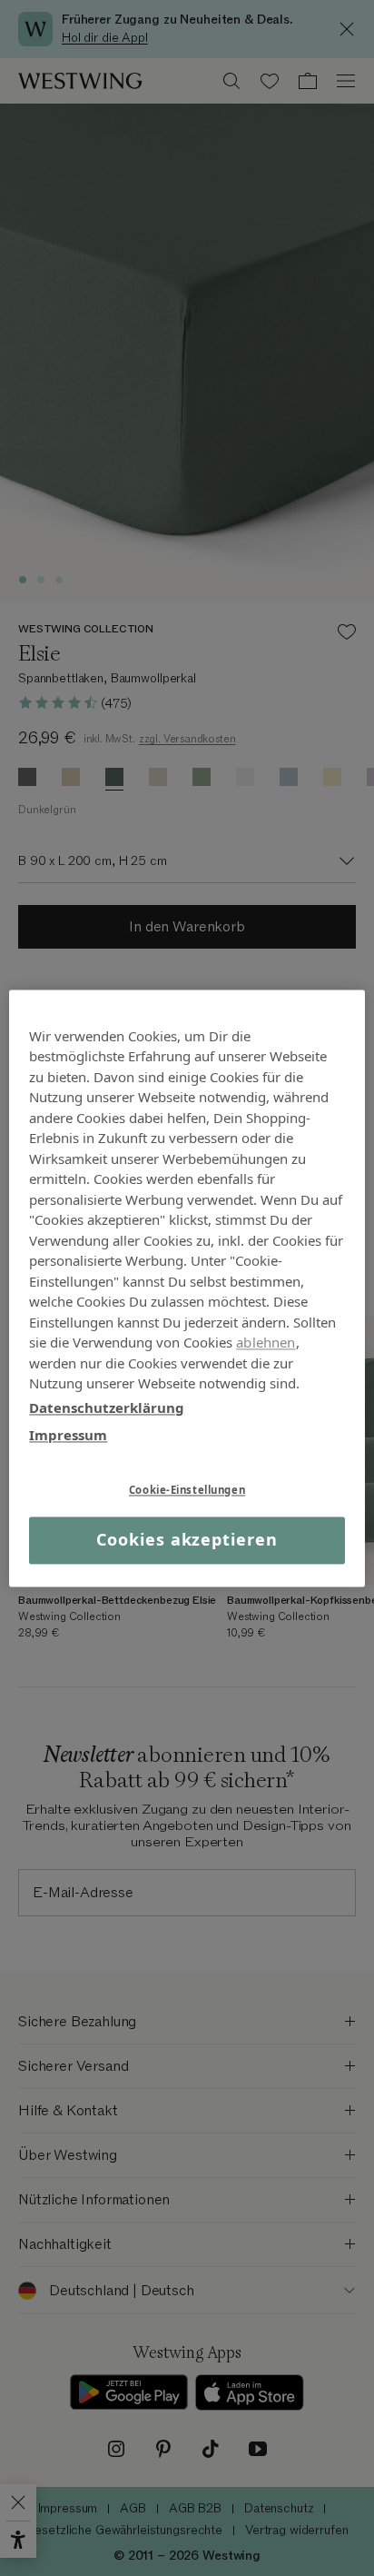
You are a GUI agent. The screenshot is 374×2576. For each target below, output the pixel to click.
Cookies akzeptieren (187, 1540)
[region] (187, 1288)
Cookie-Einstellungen (187, 1490)
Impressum (68, 1435)
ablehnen (266, 1342)
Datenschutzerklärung (107, 1407)
